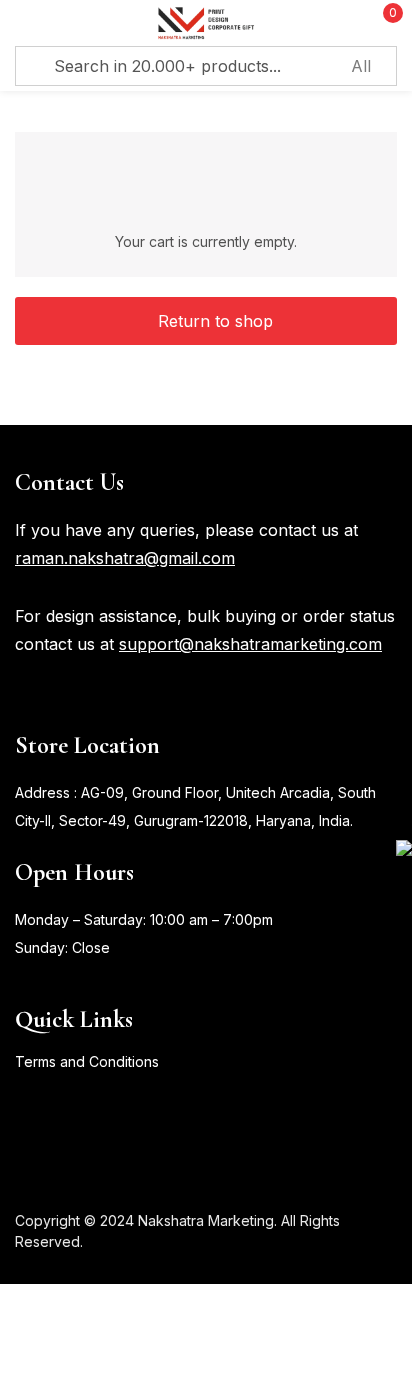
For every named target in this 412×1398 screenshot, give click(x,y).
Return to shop (213, 321)
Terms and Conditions (87, 1061)
